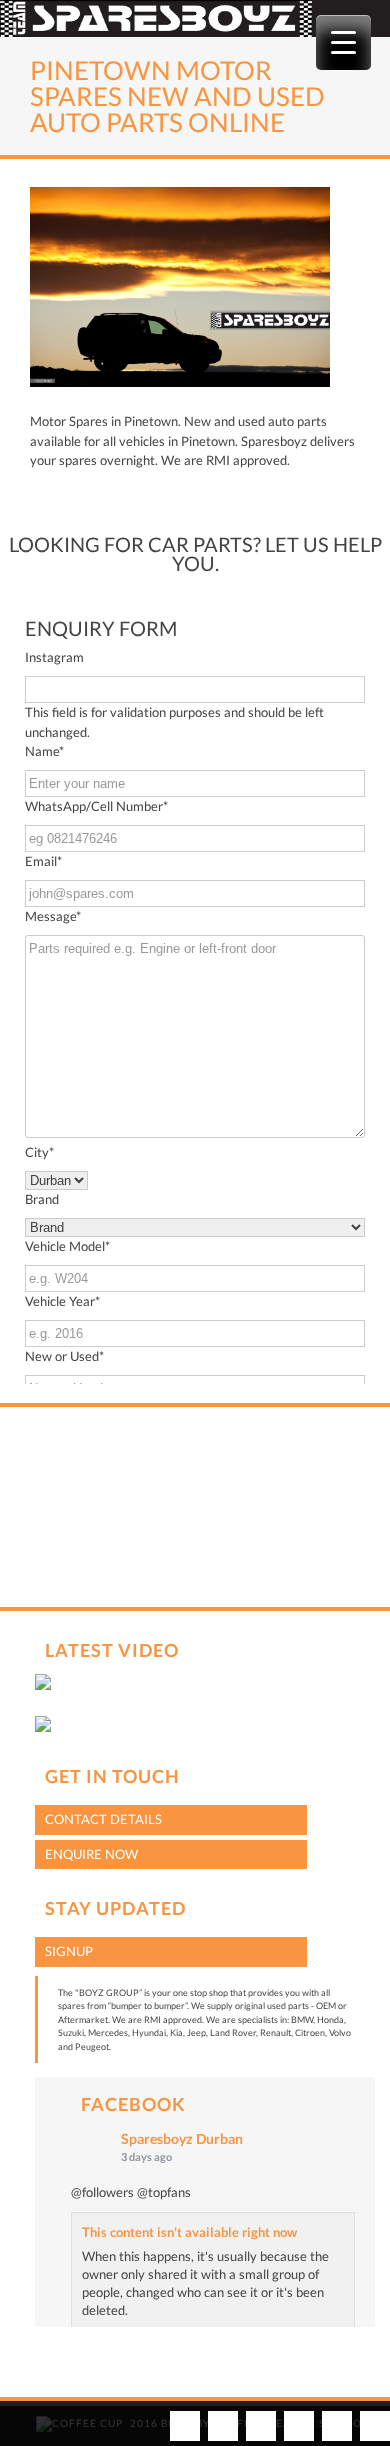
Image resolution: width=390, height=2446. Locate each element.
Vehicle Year (62, 1301)
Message (53, 916)
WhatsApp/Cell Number (96, 806)
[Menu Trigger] (343, 42)
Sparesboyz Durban (182, 2138)
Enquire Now (91, 1854)
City (39, 1152)
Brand (42, 1199)
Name (44, 751)
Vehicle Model (67, 1246)
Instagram (54, 657)
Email (43, 861)
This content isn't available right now (189, 2232)
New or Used (64, 1356)
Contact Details (103, 1819)
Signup (69, 1951)
